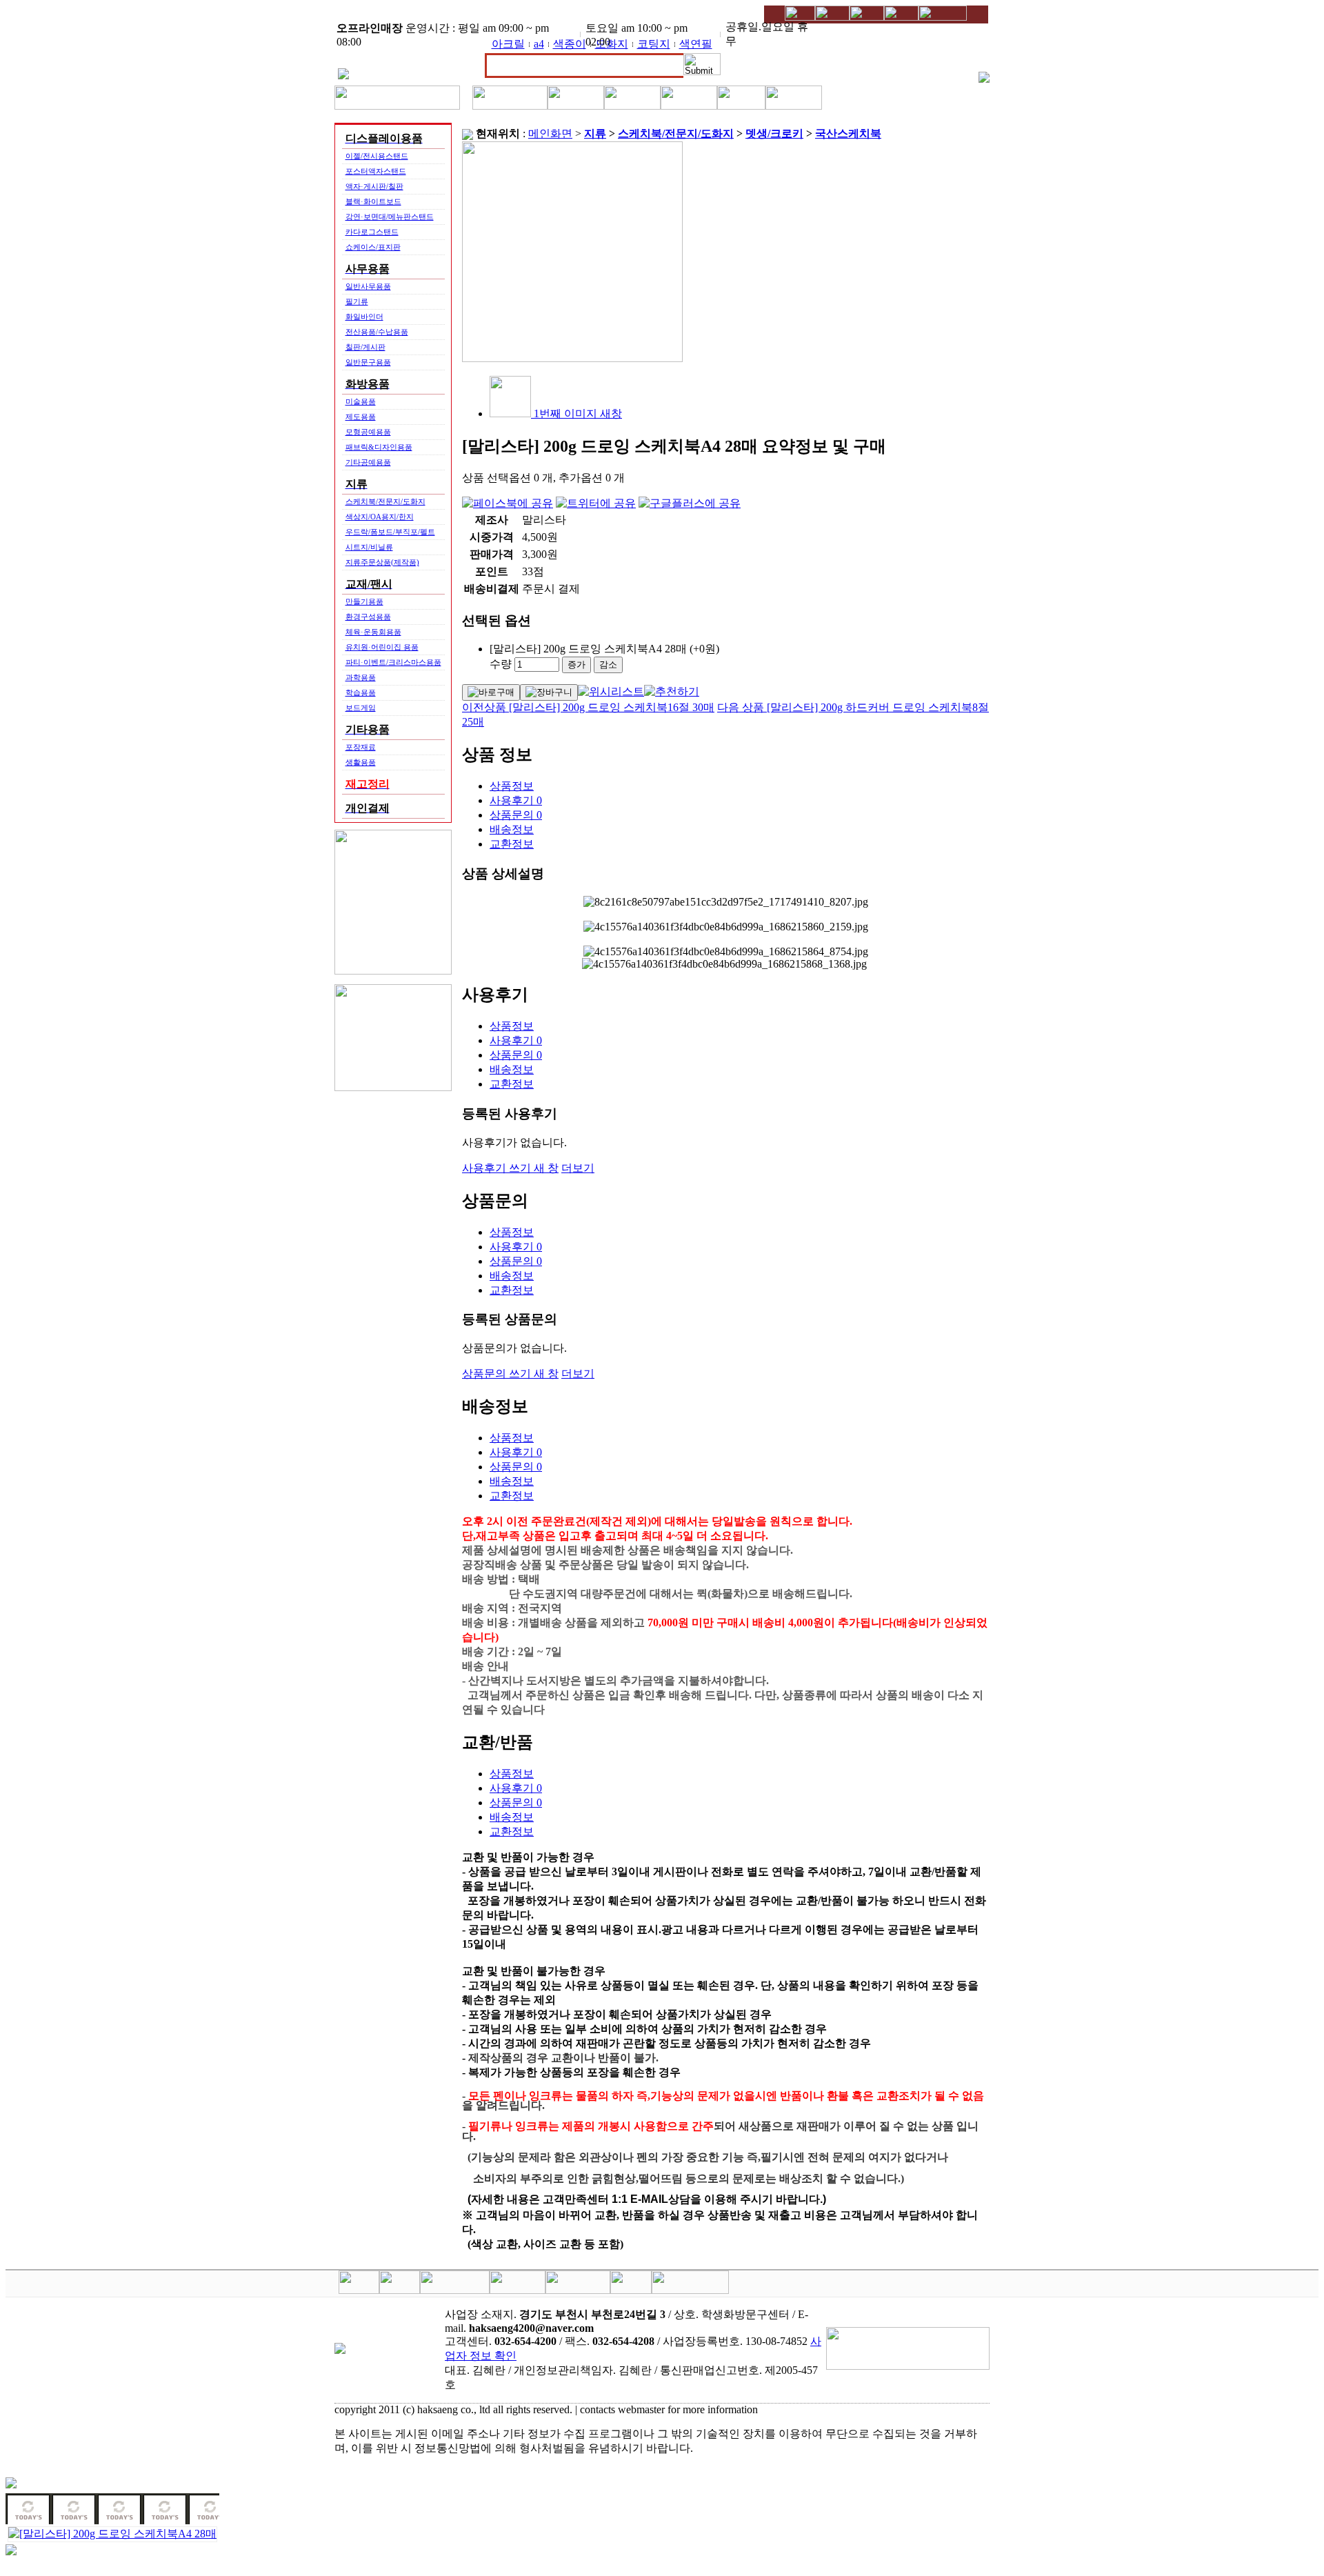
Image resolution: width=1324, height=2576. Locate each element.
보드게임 (361, 708)
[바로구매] (491, 692)
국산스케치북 (848, 133)
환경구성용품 (368, 617)
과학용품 (361, 677)
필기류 (357, 301)
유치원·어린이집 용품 (382, 647)
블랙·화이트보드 (373, 201)
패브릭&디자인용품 (379, 447)
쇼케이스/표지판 (373, 247)
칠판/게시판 (365, 347)
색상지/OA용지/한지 (380, 517)
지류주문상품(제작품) (382, 562)
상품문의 (516, 815)
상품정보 (512, 786)
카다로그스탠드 (372, 232)
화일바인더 (364, 317)
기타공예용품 (368, 462)
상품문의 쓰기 (510, 1374)
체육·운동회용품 (373, 632)
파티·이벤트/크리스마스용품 (393, 662)
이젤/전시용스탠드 (377, 156)
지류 (595, 133)
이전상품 (588, 707)
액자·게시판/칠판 (374, 186)
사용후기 (516, 800)
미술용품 (361, 401)
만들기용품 (364, 601)
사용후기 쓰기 (510, 1168)
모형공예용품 (368, 432)
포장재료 (361, 747)
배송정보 (512, 829)
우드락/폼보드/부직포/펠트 (390, 532)
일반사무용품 (368, 286)
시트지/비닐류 (369, 547)
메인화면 (550, 133)
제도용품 (361, 417)
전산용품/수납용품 (377, 332)
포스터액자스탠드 (376, 171)
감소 (608, 665)
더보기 (578, 1168)
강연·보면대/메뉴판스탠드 (390, 217)
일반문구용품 (368, 362)
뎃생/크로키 (774, 133)
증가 (576, 665)
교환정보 (512, 844)
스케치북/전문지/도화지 (385, 501)
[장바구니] (549, 692)
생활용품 (361, 762)
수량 (501, 664)
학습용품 (361, 692)
